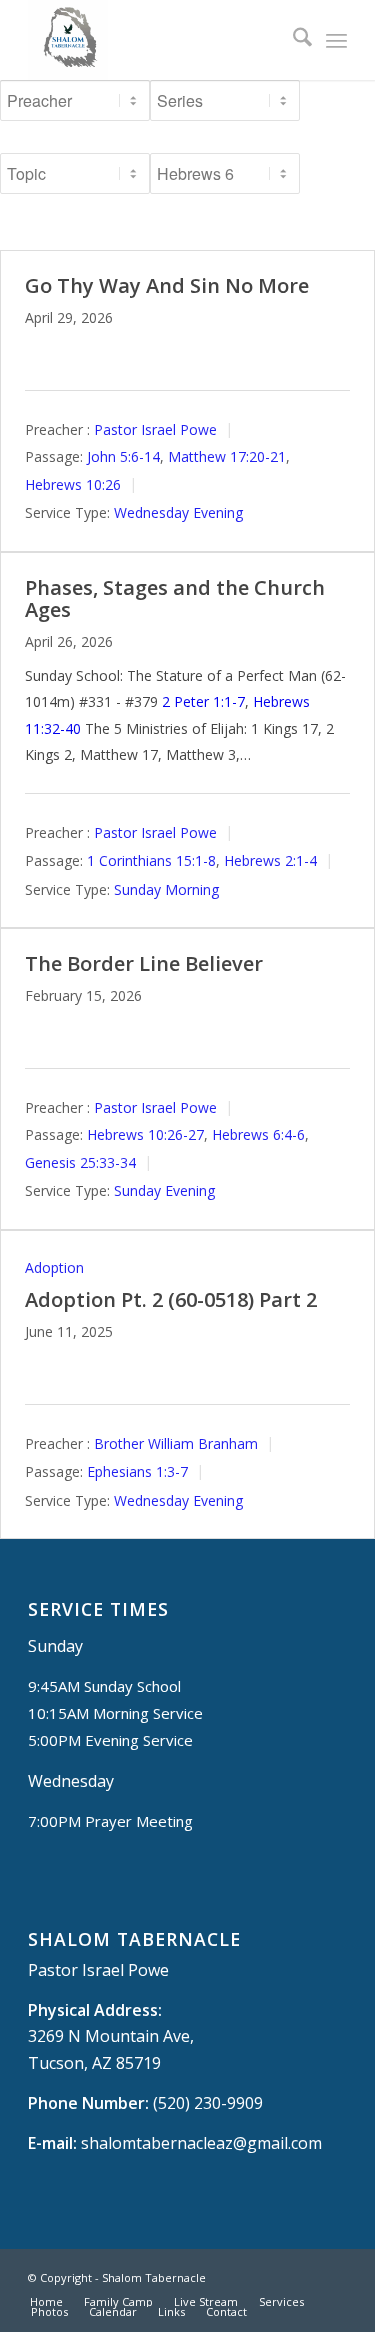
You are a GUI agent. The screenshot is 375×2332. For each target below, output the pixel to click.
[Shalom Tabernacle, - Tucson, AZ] (155, 40)
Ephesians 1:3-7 (137, 1471)
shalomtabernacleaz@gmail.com (201, 2143)
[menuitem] (292, 40)
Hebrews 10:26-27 (145, 1134)
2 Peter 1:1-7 (203, 701)
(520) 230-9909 (208, 2103)
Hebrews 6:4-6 (258, 1134)
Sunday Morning (166, 889)
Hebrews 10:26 (73, 484)
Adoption (54, 1267)
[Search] (292, 40)
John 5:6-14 (123, 456)
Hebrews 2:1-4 (270, 860)
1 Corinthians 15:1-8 (151, 860)
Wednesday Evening (178, 512)
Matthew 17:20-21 (227, 456)
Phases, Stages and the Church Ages (175, 598)
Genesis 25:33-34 (80, 1162)
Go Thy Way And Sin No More (167, 285)
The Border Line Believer (144, 963)
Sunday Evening (164, 1190)
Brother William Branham (176, 1443)
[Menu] (336, 40)
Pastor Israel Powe (155, 429)
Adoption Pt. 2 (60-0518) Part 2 (171, 1299)
